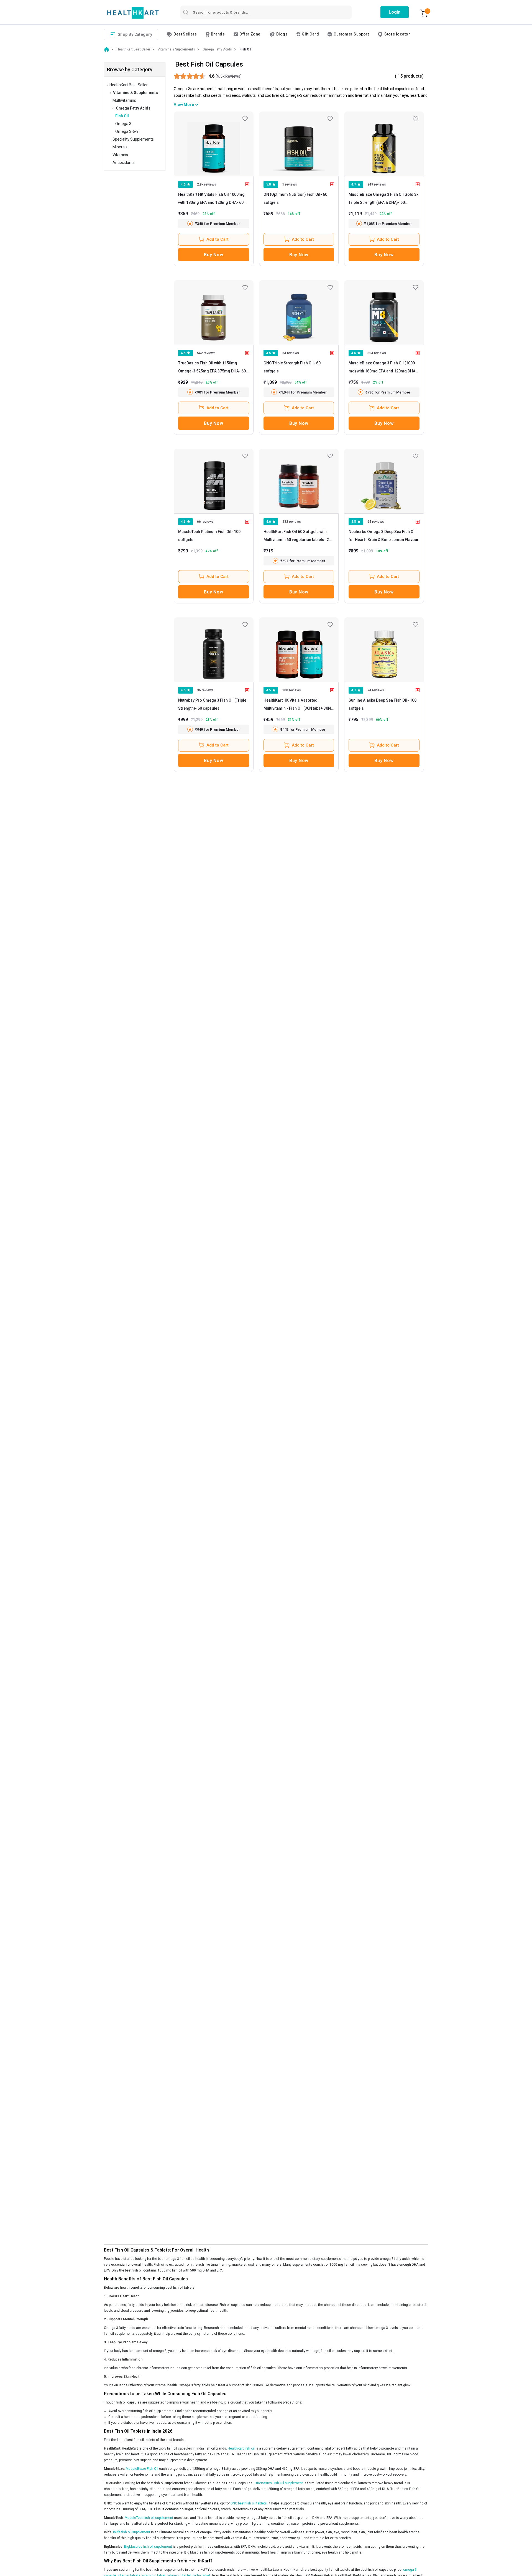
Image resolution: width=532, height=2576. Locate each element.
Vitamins (120, 155)
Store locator (397, 34)
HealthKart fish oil (242, 2448)
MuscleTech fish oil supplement (149, 2518)
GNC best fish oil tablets (249, 2503)
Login (395, 12)
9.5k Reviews (229, 76)
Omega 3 (123, 124)
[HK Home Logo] (133, 13)
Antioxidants (124, 163)
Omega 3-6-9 (127, 131)
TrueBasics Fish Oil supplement (278, 2483)
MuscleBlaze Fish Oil (142, 2469)
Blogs (282, 34)
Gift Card (310, 34)
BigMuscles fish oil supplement (148, 2547)
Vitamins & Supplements (135, 93)
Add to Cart (218, 239)
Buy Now (213, 255)
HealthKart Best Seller (129, 85)
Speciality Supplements (133, 139)
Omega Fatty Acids (133, 108)
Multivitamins (124, 100)
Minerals (120, 147)
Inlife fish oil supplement (132, 2532)
